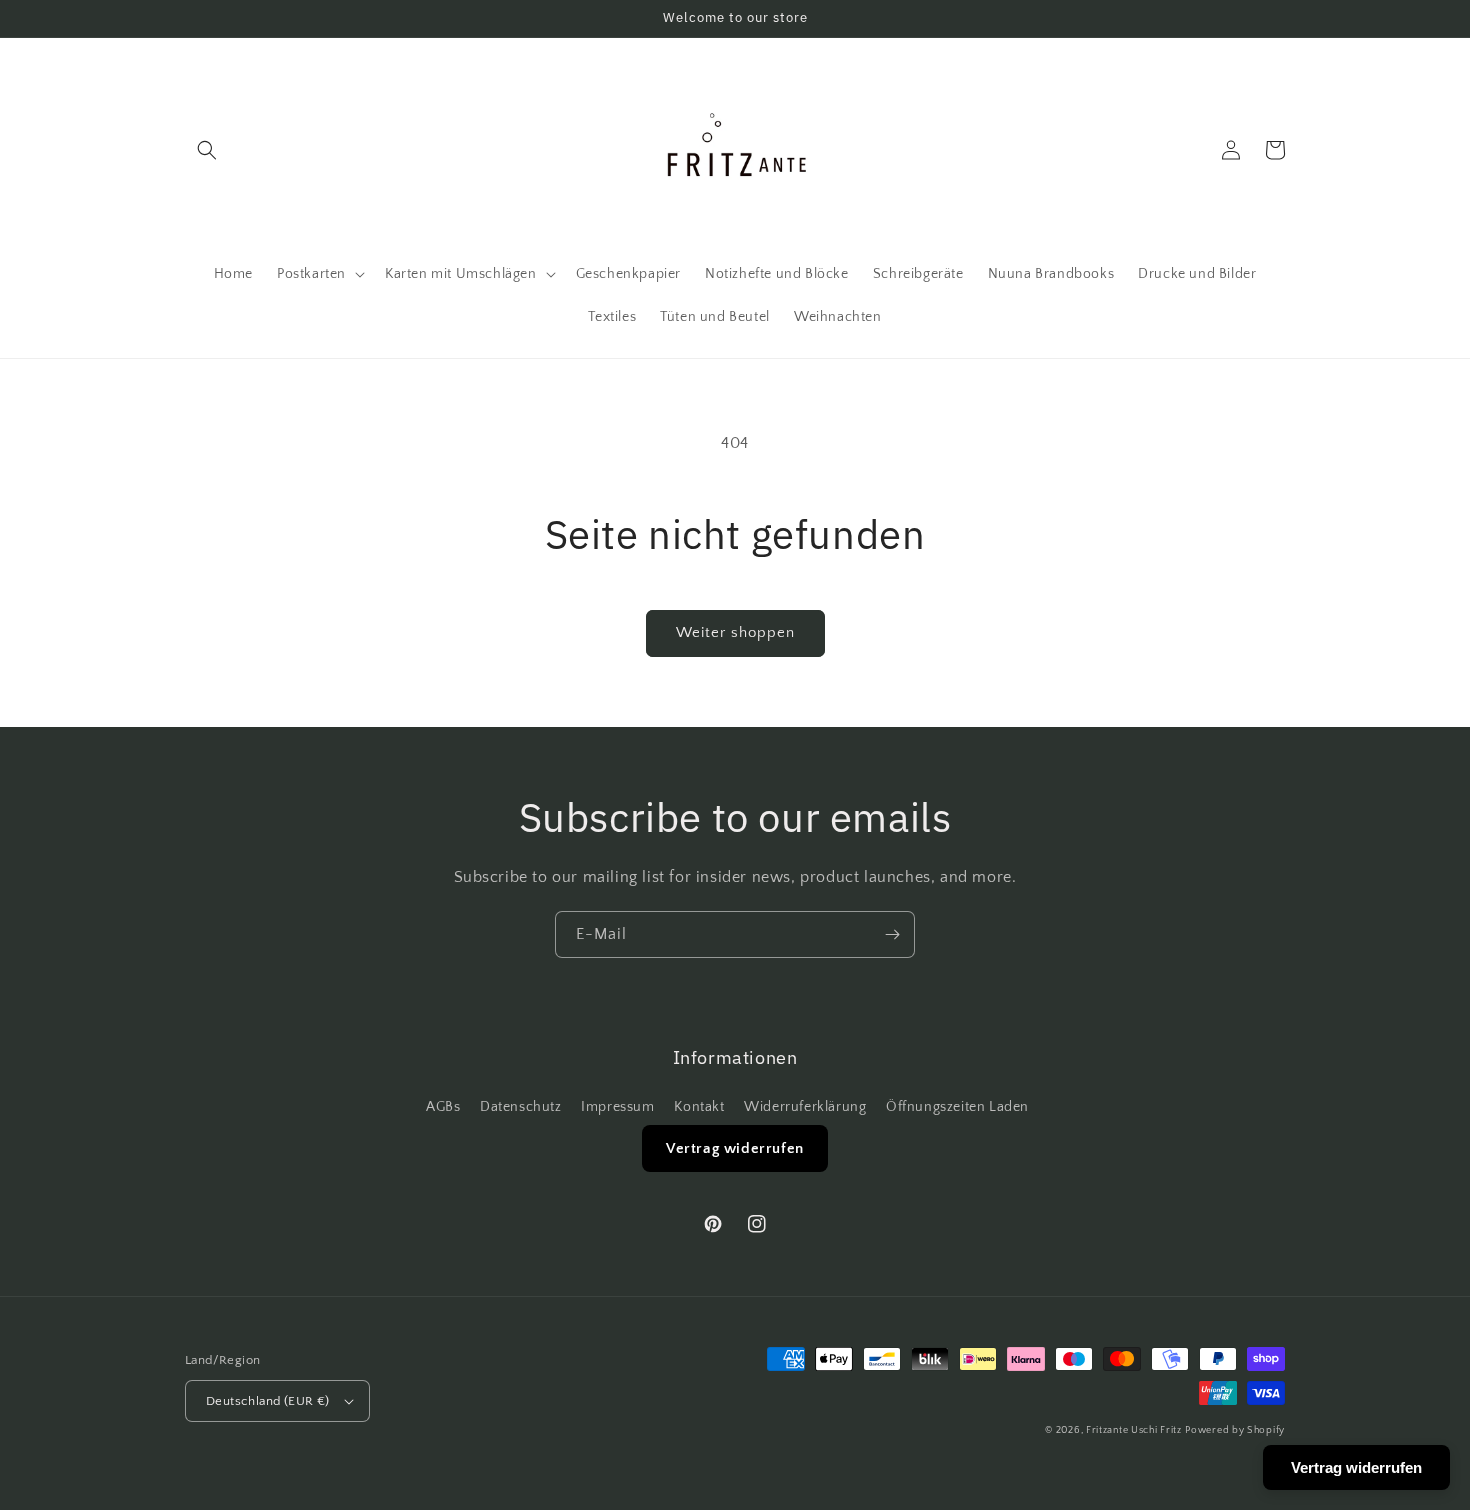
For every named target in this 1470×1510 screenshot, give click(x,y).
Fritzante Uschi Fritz (1134, 1430)
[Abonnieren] (892, 934)
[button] (207, 150)
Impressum (617, 1107)
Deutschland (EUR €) (268, 1401)
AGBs (443, 1107)
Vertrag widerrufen (735, 1148)
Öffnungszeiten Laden (957, 1107)
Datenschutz (521, 1107)
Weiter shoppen (735, 632)
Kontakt (699, 1107)
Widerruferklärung (805, 1107)
